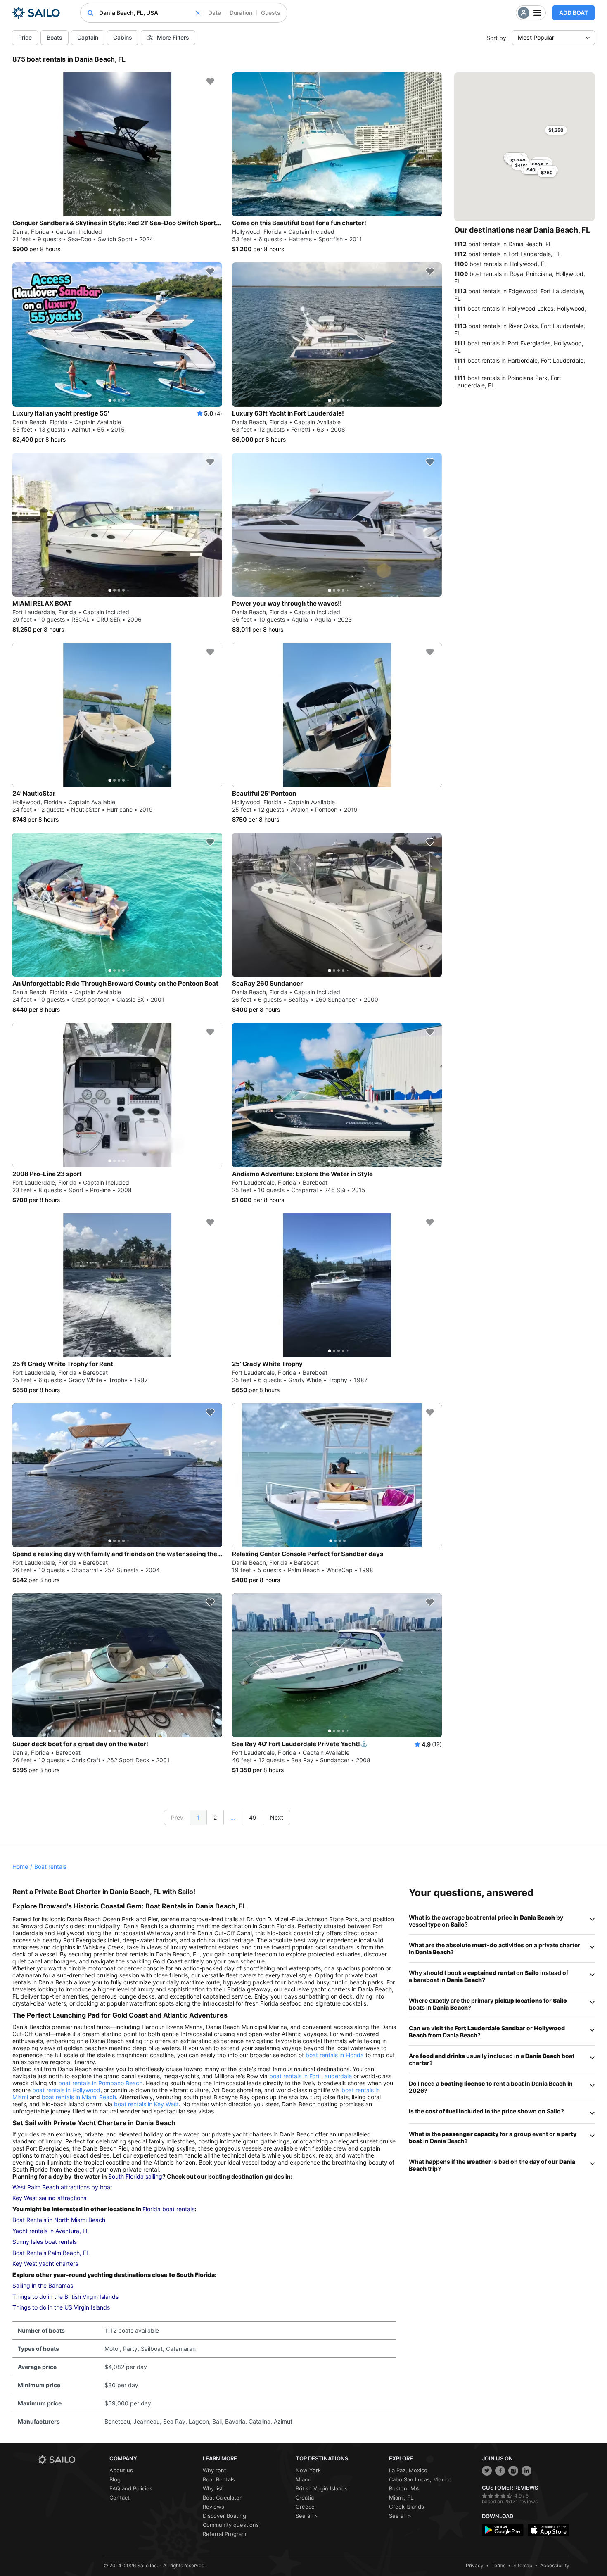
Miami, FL (401, 2498)
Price (25, 37)
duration (241, 13)
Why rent (215, 2470)
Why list (213, 2488)
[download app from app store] (549, 2530)
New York (308, 2470)
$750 (547, 173)
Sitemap (523, 2565)
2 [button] (215, 1817)
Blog (115, 2479)
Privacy (475, 2565)
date (215, 13)
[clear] (198, 13)
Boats (55, 37)
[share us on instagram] (513, 2471)
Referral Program (224, 2534)
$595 (537, 165)
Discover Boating (224, 2516)
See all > (307, 2516)
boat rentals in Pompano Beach (100, 2083)
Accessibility (555, 2565)
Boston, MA (404, 2488)
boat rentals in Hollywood (66, 2090)
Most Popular (536, 37)
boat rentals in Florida (335, 2055)
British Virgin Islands (322, 2488)
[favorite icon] (210, 81)
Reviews (213, 2507)
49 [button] (253, 1817)
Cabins (123, 37)
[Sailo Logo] (36, 13)
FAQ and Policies (131, 2488)
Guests (271, 13)
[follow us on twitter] (487, 2471)
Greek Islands (407, 2507)
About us (121, 2470)
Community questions (231, 2525)
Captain (88, 37)
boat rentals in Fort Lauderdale (311, 2076)
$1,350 (556, 130)
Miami (303, 2479)
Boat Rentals (219, 2479)
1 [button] (198, 1817)
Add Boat (574, 13)
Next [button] (277, 1817)
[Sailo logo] (71, 2460)
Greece (305, 2507)
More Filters (173, 37)
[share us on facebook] (500, 2471)
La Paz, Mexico (408, 2470)
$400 (533, 170)
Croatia (305, 2498)
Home (20, 1867)
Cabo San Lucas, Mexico (420, 2479)
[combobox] (149, 13)
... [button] (233, 1818)
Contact (120, 2498)
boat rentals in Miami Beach (79, 2097)
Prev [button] (177, 1817)
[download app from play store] (503, 2530)
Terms (498, 2565)
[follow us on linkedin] (526, 2471)
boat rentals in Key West (146, 2104)
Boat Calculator (222, 2498)
